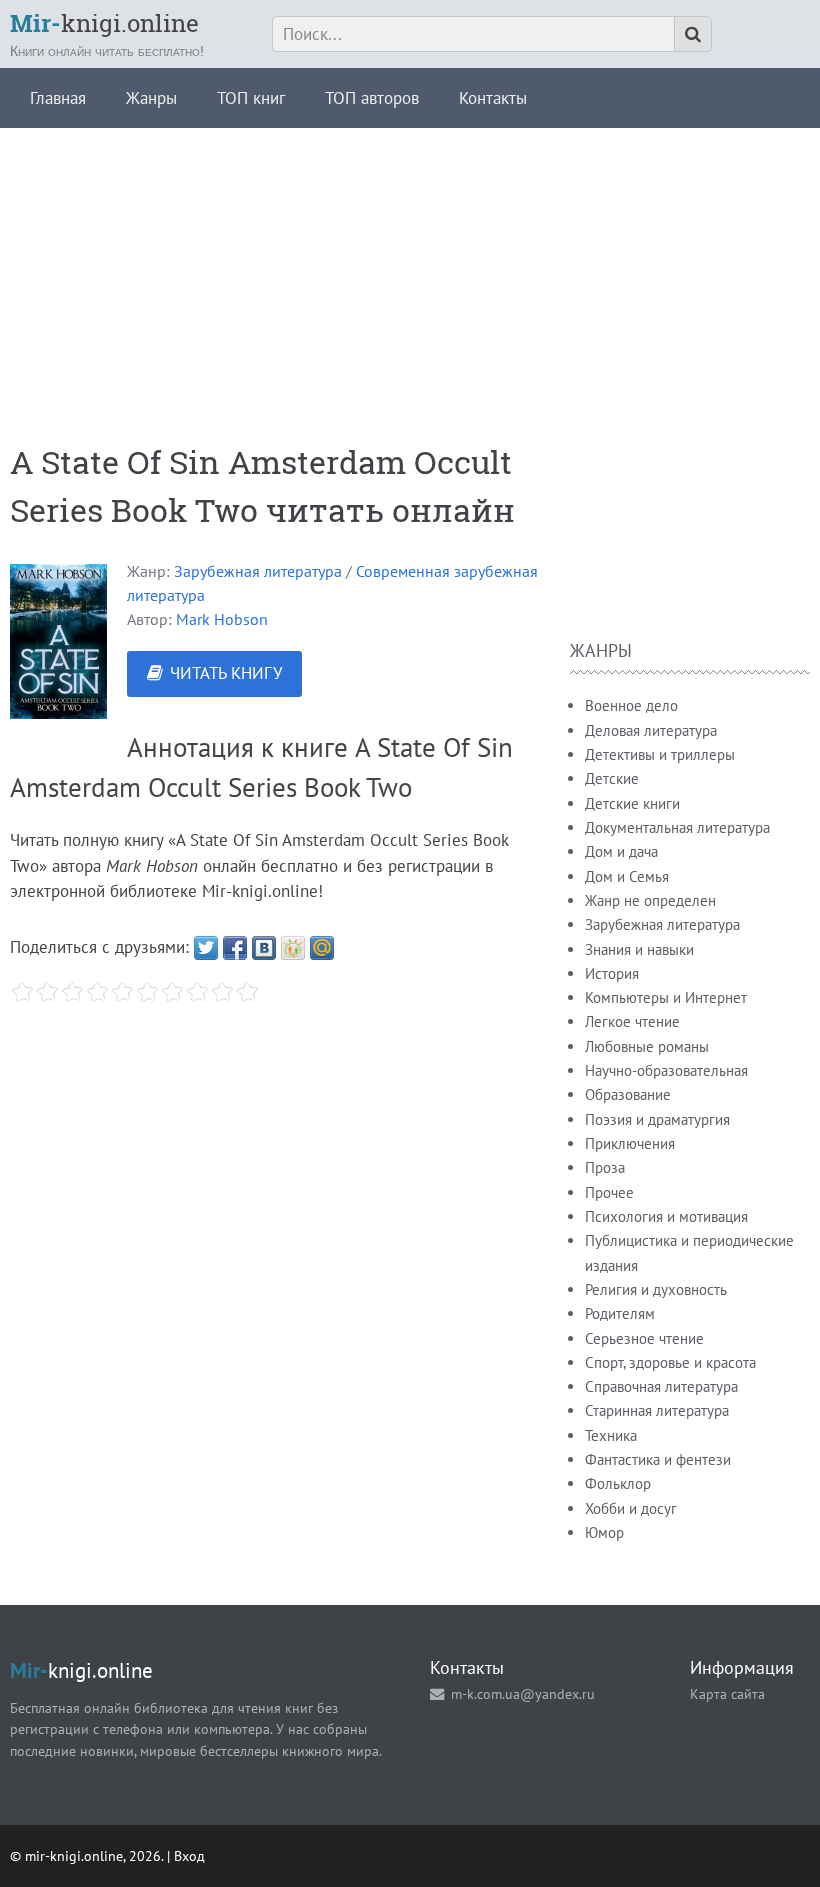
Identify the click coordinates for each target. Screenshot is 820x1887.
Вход (189, 1855)
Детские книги (632, 803)
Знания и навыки (639, 949)
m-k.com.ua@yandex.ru (523, 1693)
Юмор (604, 1532)
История (612, 973)
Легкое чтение (632, 1021)
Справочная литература (661, 1386)
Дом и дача (621, 851)
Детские (612, 778)
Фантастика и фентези (658, 1459)
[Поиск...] (693, 34)
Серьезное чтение (644, 1338)
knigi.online (104, 23)
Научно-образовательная (666, 1070)
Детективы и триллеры (660, 754)
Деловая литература (651, 730)
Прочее (609, 1192)
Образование (628, 1094)
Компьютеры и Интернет (666, 997)
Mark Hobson (222, 619)
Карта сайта (727, 1693)
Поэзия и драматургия (657, 1119)
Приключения (630, 1143)
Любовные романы (647, 1046)
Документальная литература (677, 827)
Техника (611, 1435)
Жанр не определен (650, 900)
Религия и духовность (656, 1289)
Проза (605, 1167)
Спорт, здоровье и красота (670, 1362)
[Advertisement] (410, 268)
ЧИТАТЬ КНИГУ (226, 673)
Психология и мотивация (666, 1216)
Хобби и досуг (631, 1508)
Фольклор (618, 1483)
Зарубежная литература (258, 571)
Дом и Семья (627, 876)
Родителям (620, 1313)
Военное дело (631, 705)
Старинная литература (657, 1410)
